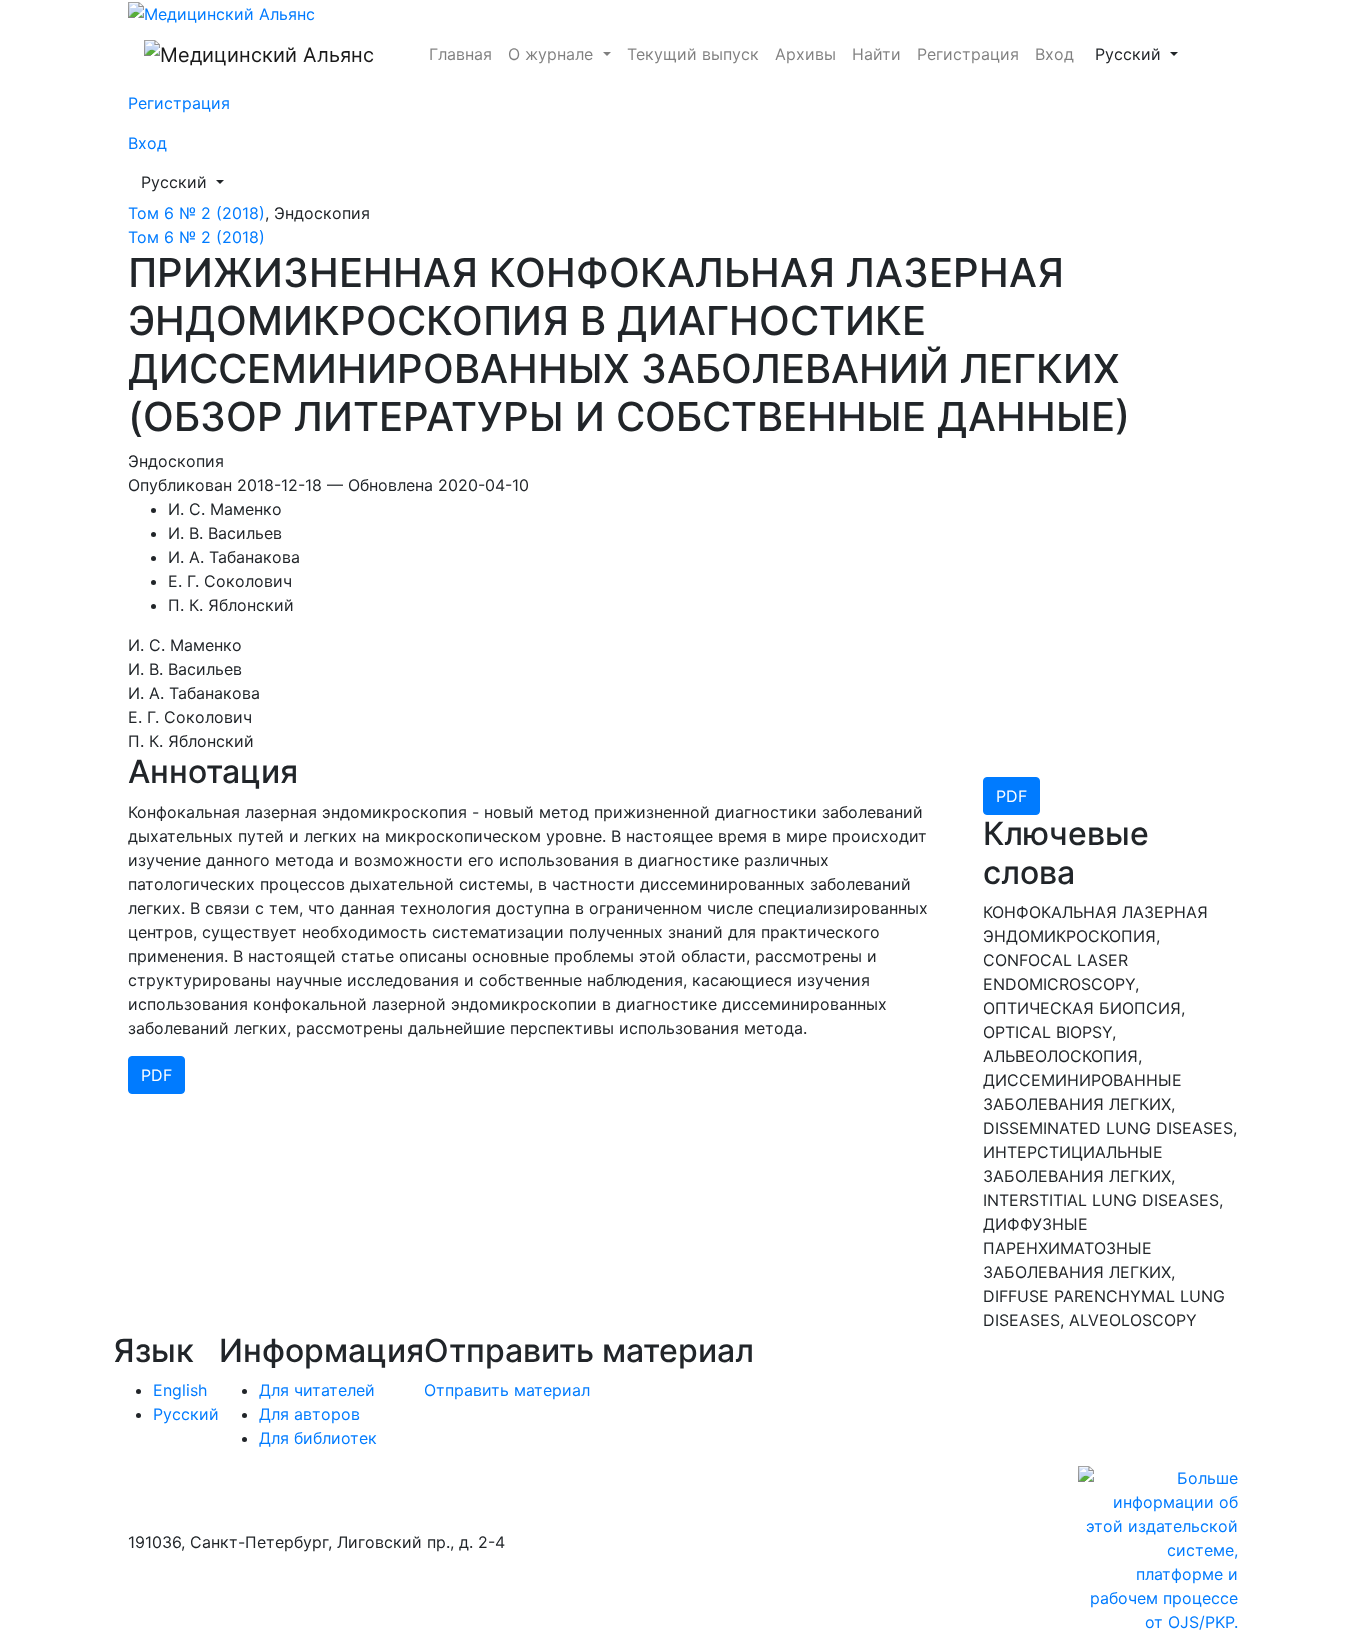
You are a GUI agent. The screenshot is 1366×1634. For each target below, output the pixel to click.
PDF (1011, 796)
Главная (460, 54)
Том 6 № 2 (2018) (196, 213)
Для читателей (317, 1390)
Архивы (805, 54)
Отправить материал (507, 1390)
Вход (1054, 54)
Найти (876, 54)
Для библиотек (318, 1438)
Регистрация (968, 54)
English (180, 1390)
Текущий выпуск (693, 54)
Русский (1142, 53)
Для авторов (309, 1414)
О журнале (553, 54)
